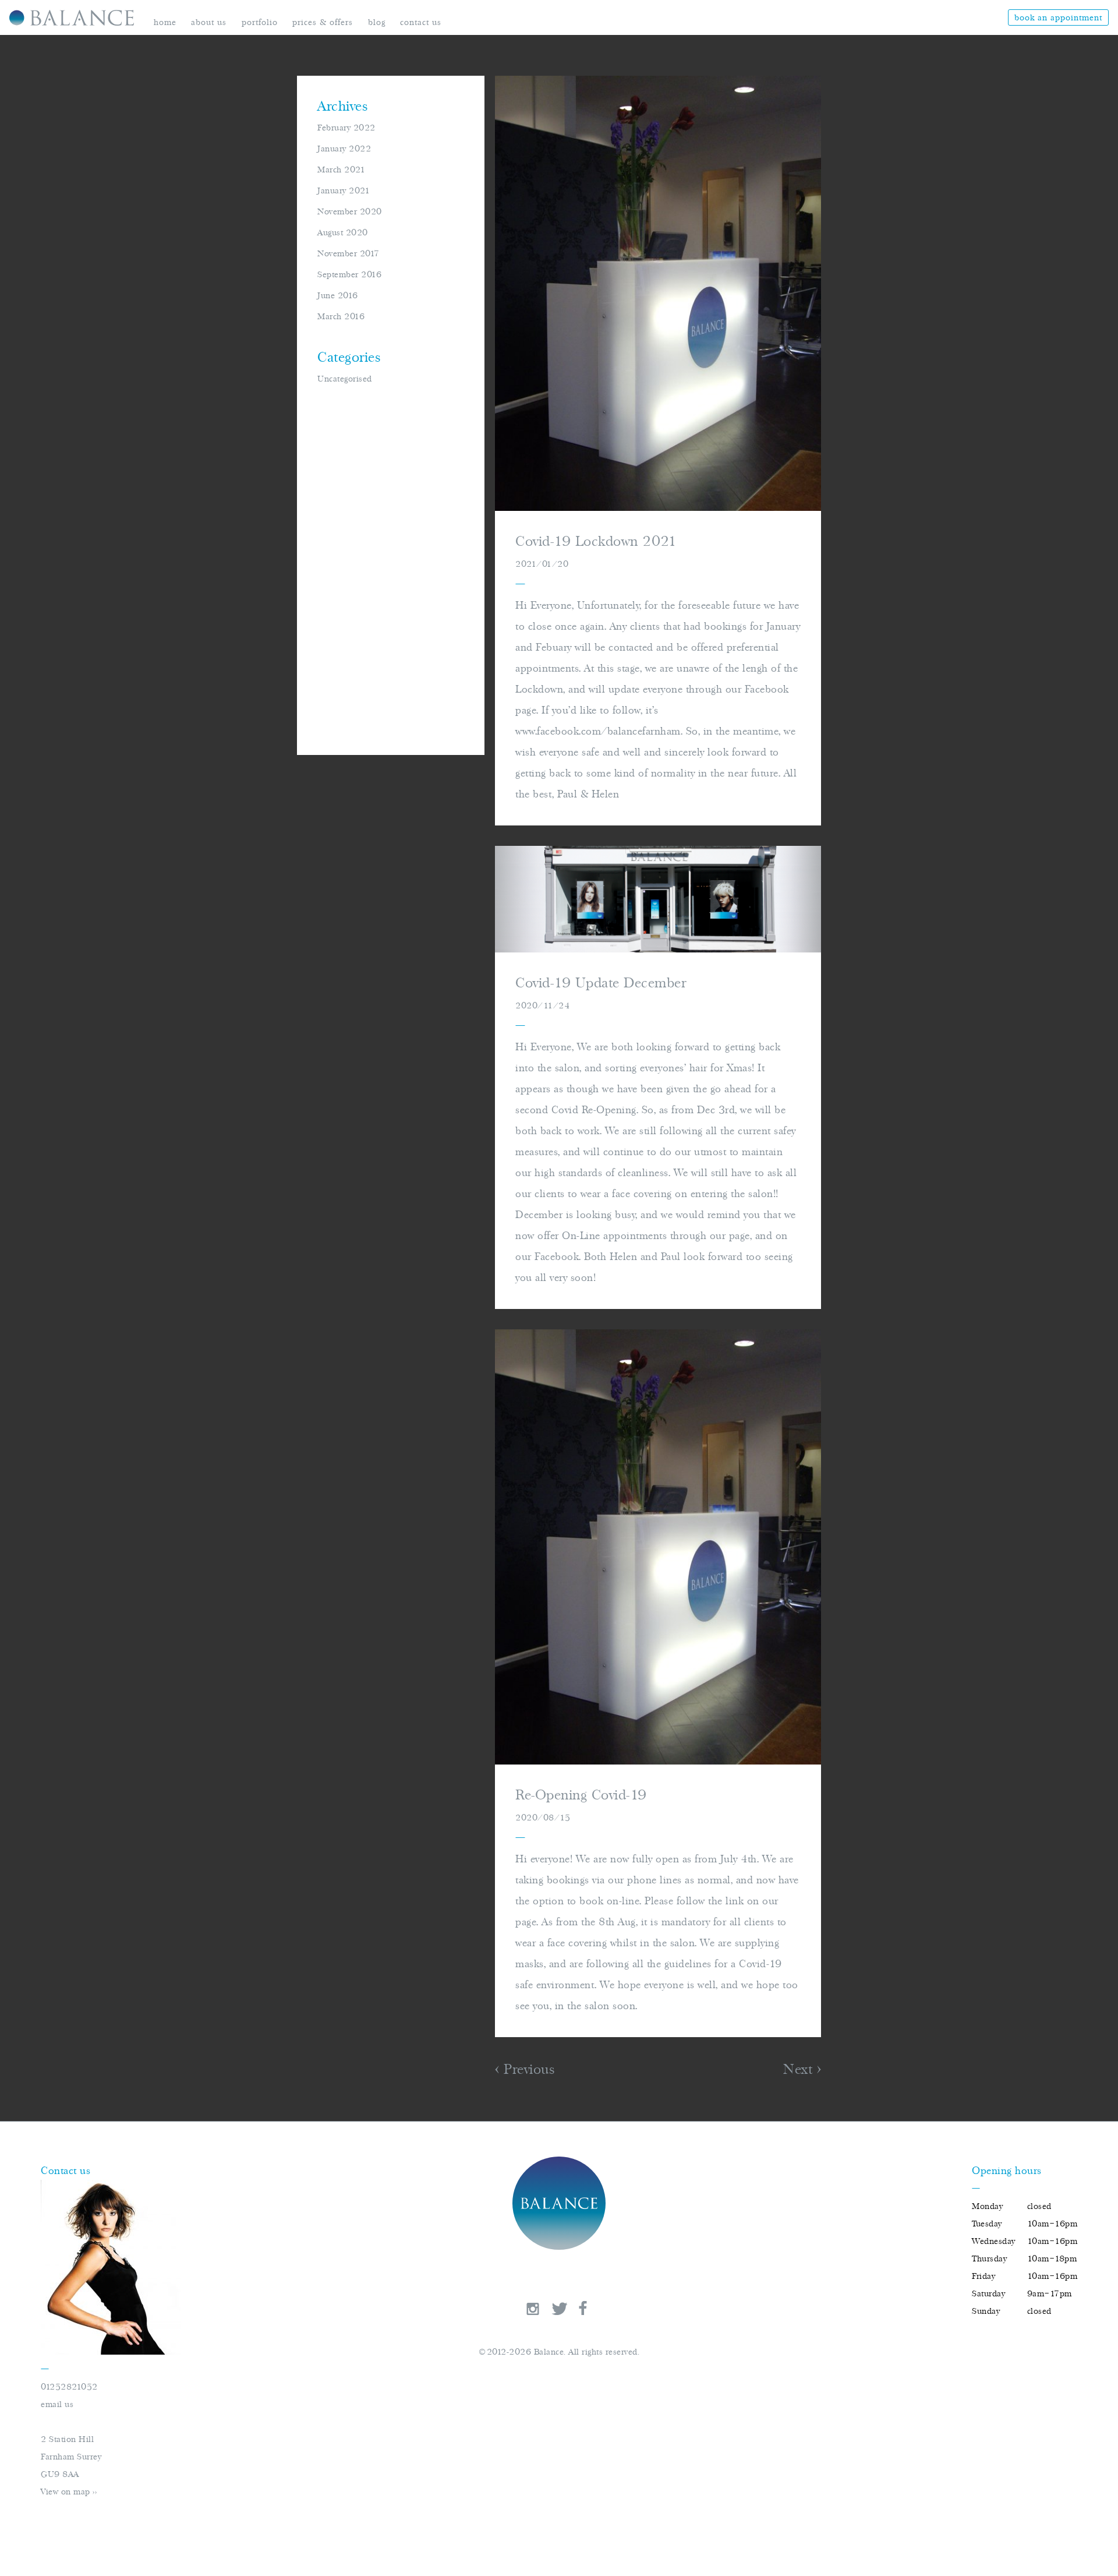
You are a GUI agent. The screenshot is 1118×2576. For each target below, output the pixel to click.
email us (57, 2404)
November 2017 (349, 253)
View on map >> (69, 2492)
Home (165, 22)
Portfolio (260, 22)
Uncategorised (345, 379)
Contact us (421, 22)
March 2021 (341, 170)
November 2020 (350, 211)
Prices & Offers (323, 22)
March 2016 (341, 316)
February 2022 (346, 128)
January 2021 (344, 190)
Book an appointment (1058, 17)
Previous (527, 2069)
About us (209, 22)
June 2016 (338, 295)
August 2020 (343, 232)
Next (800, 2069)
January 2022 (344, 149)
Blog (377, 22)
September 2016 (349, 274)
